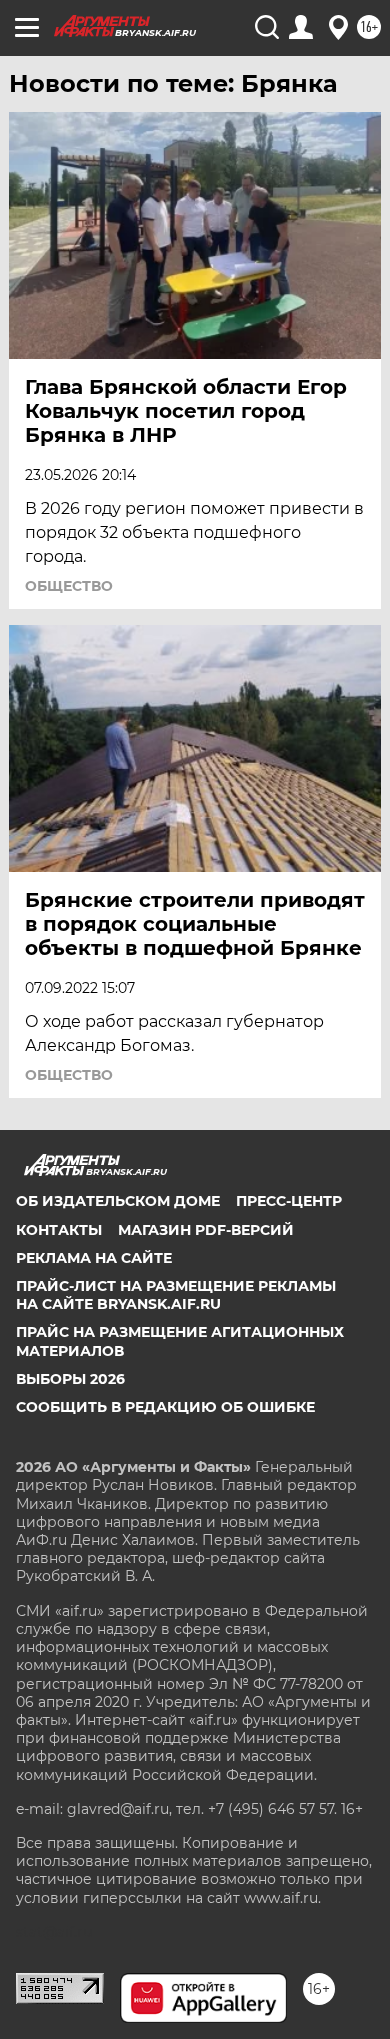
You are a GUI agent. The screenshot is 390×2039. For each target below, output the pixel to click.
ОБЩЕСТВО (69, 586)
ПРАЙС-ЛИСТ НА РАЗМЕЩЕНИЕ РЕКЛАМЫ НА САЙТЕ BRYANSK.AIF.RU (176, 1295)
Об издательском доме (118, 1201)
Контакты (59, 1230)
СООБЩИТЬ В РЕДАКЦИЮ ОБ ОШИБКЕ (165, 1407)
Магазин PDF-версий (206, 1230)
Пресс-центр (289, 1201)
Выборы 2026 (70, 1379)
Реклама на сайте (94, 1258)
